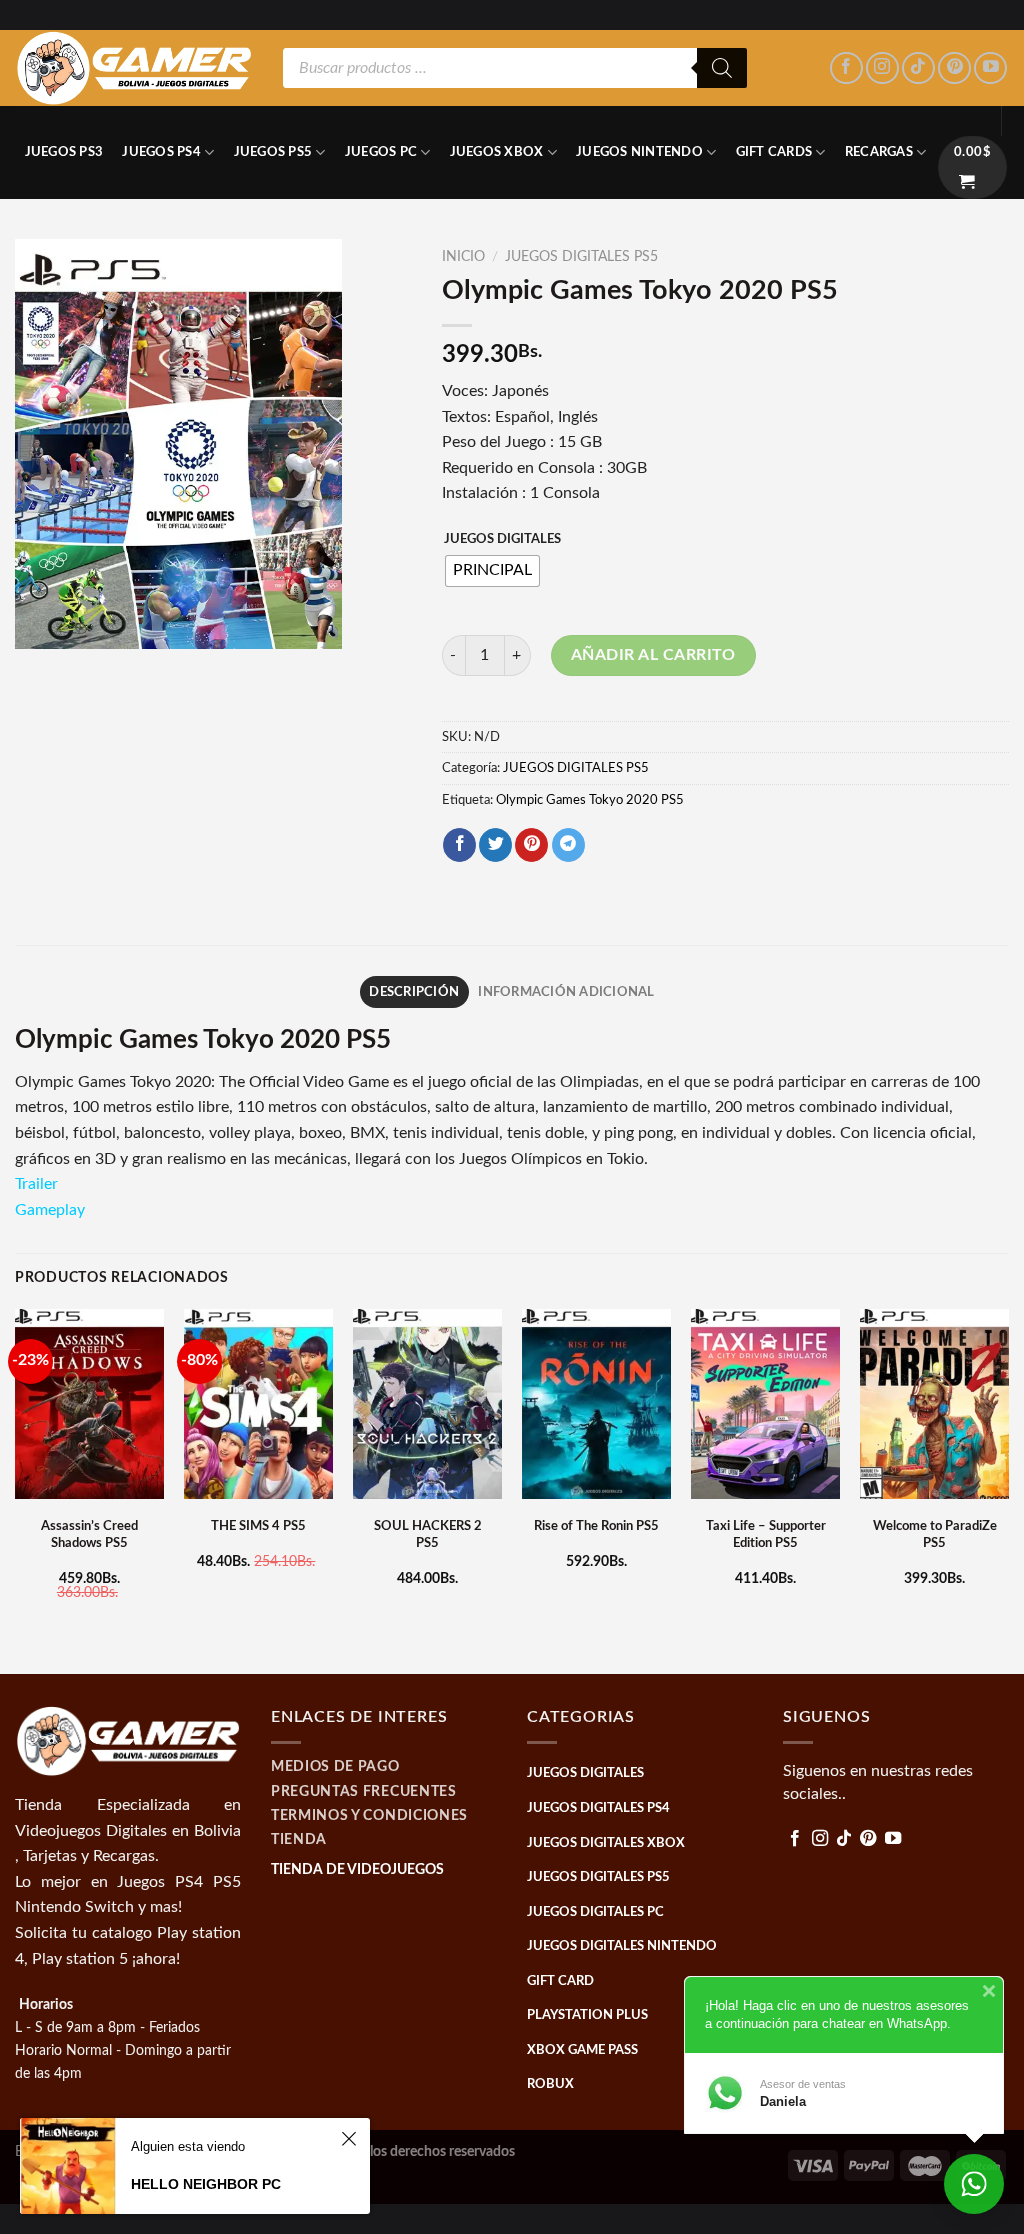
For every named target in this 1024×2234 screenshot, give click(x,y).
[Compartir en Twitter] (495, 845)
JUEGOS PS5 (273, 152)
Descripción (414, 992)
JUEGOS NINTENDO (639, 152)
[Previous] (16, 1489)
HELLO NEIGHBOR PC (206, 2184)
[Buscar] (722, 68)
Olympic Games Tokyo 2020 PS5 (590, 800)
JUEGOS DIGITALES (502, 539)
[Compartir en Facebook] (459, 845)
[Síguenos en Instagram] (882, 68)
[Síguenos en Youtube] (990, 68)
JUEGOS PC (381, 152)
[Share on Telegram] (568, 845)
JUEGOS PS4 (161, 152)
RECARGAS (879, 152)
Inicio (463, 257)
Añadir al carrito (653, 655)
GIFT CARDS (774, 152)
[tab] (414, 992)
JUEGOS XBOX (497, 152)
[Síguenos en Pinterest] (954, 68)
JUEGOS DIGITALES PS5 (581, 257)
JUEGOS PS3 (64, 152)
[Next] (1008, 1489)
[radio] (492, 571)
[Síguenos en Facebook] (846, 68)
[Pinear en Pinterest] (531, 845)
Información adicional (566, 992)
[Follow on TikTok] (918, 68)
